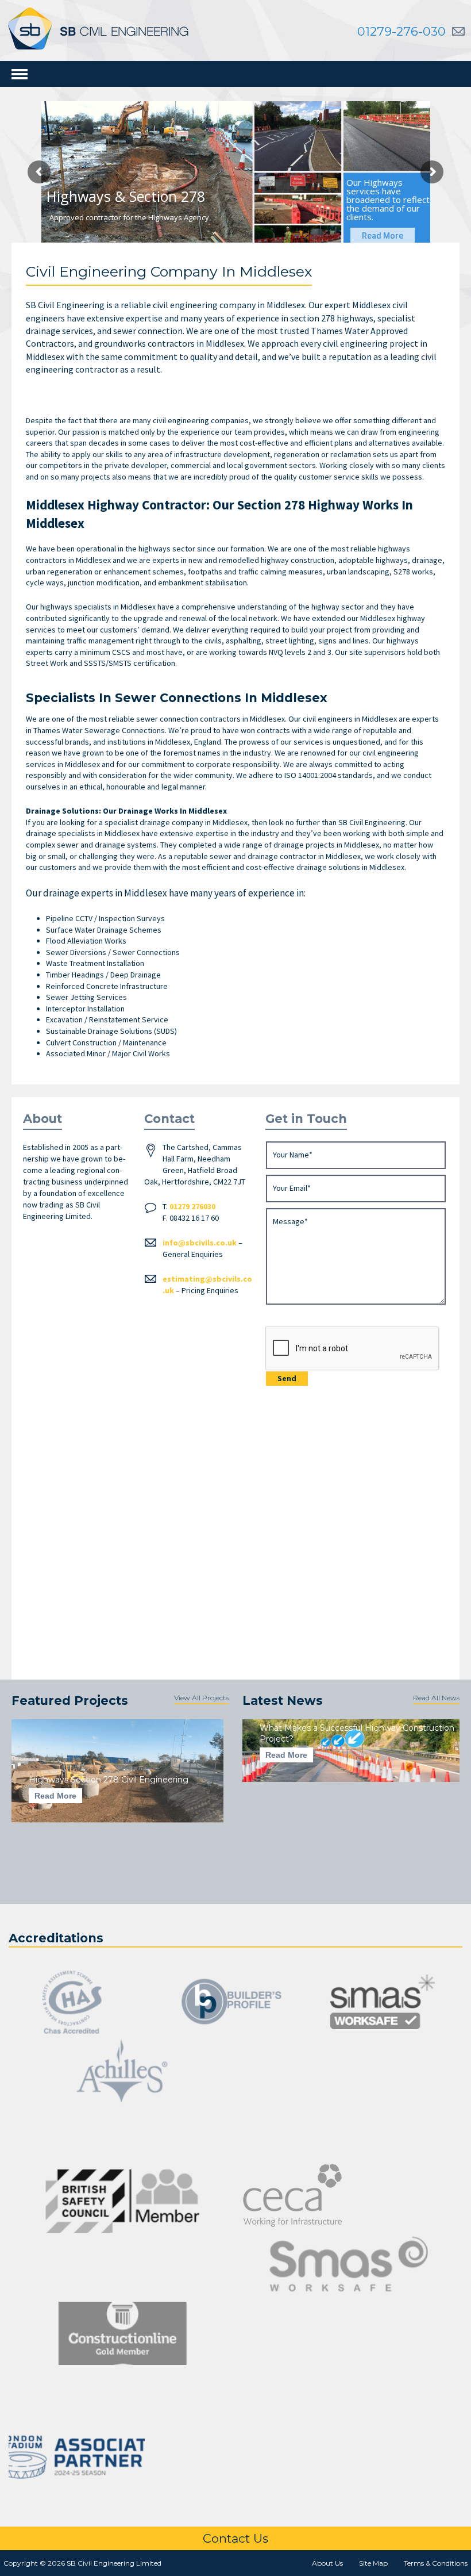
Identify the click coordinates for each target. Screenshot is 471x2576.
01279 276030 (192, 1206)
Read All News (436, 1698)
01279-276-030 (401, 31)
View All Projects (201, 1698)
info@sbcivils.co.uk (200, 1243)
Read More (55, 1796)
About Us (327, 2563)
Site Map (373, 2563)
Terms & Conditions (436, 2563)
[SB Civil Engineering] (98, 28)
